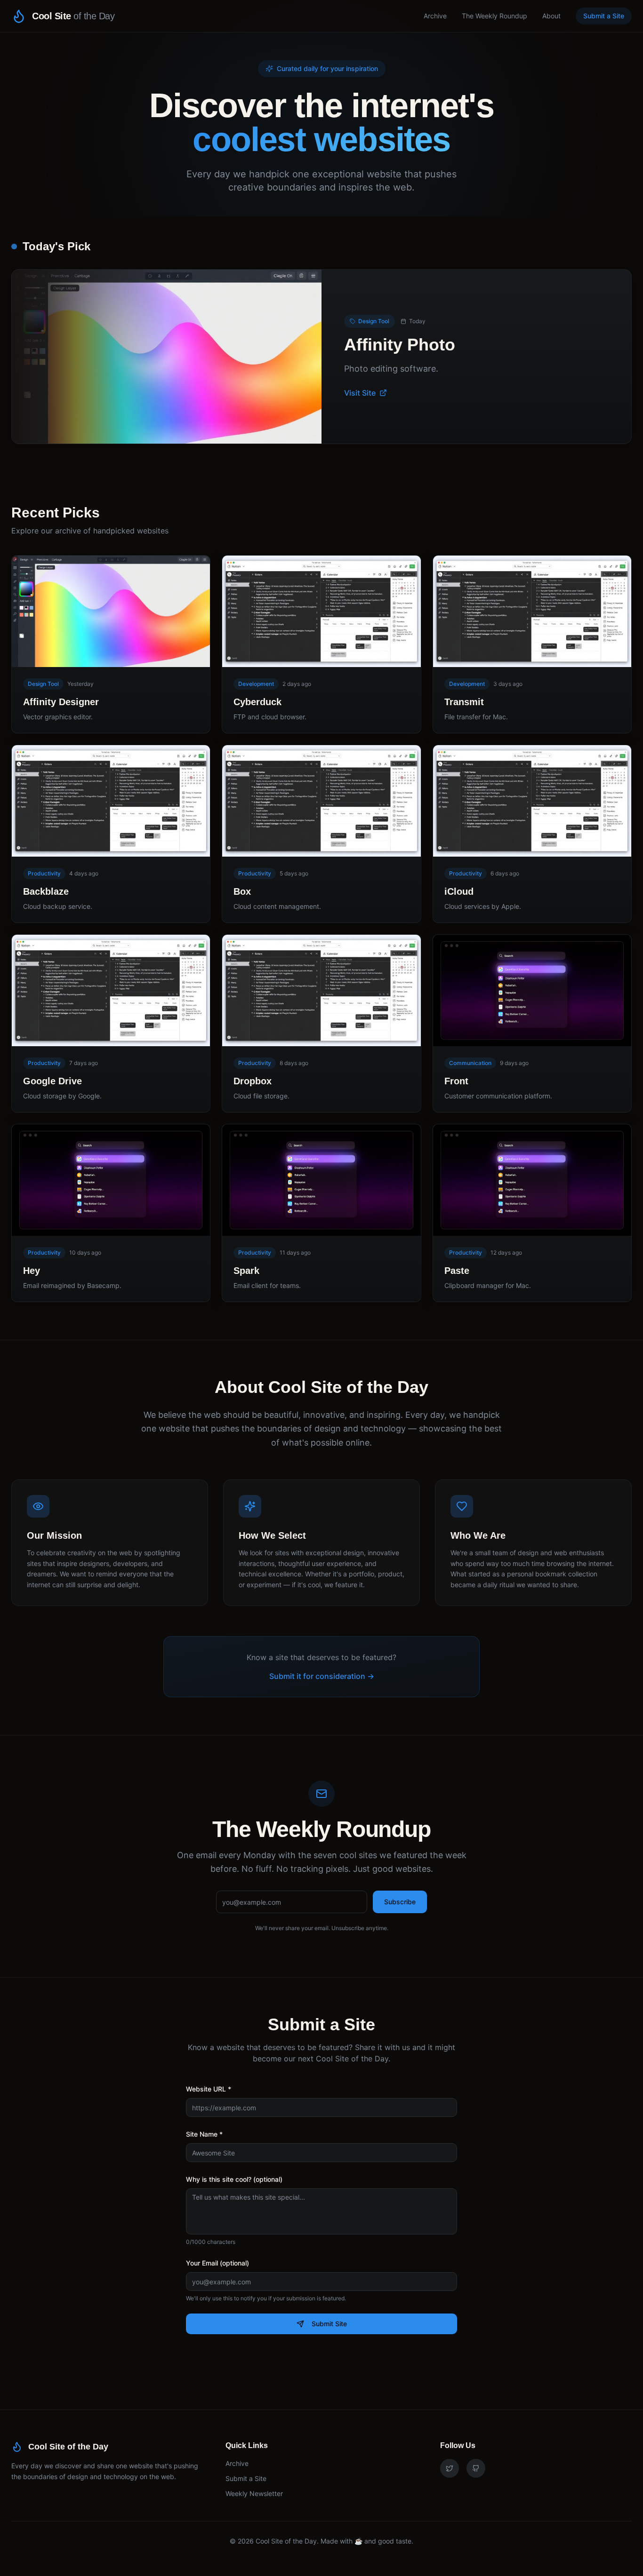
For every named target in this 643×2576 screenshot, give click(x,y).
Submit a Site (604, 16)
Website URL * (209, 2089)
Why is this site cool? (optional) (234, 2179)
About (551, 16)
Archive (435, 16)
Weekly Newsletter (254, 2493)
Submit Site (329, 2324)
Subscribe (400, 1902)
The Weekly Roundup (494, 16)
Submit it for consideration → (322, 1676)
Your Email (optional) (217, 2263)
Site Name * (204, 2134)
